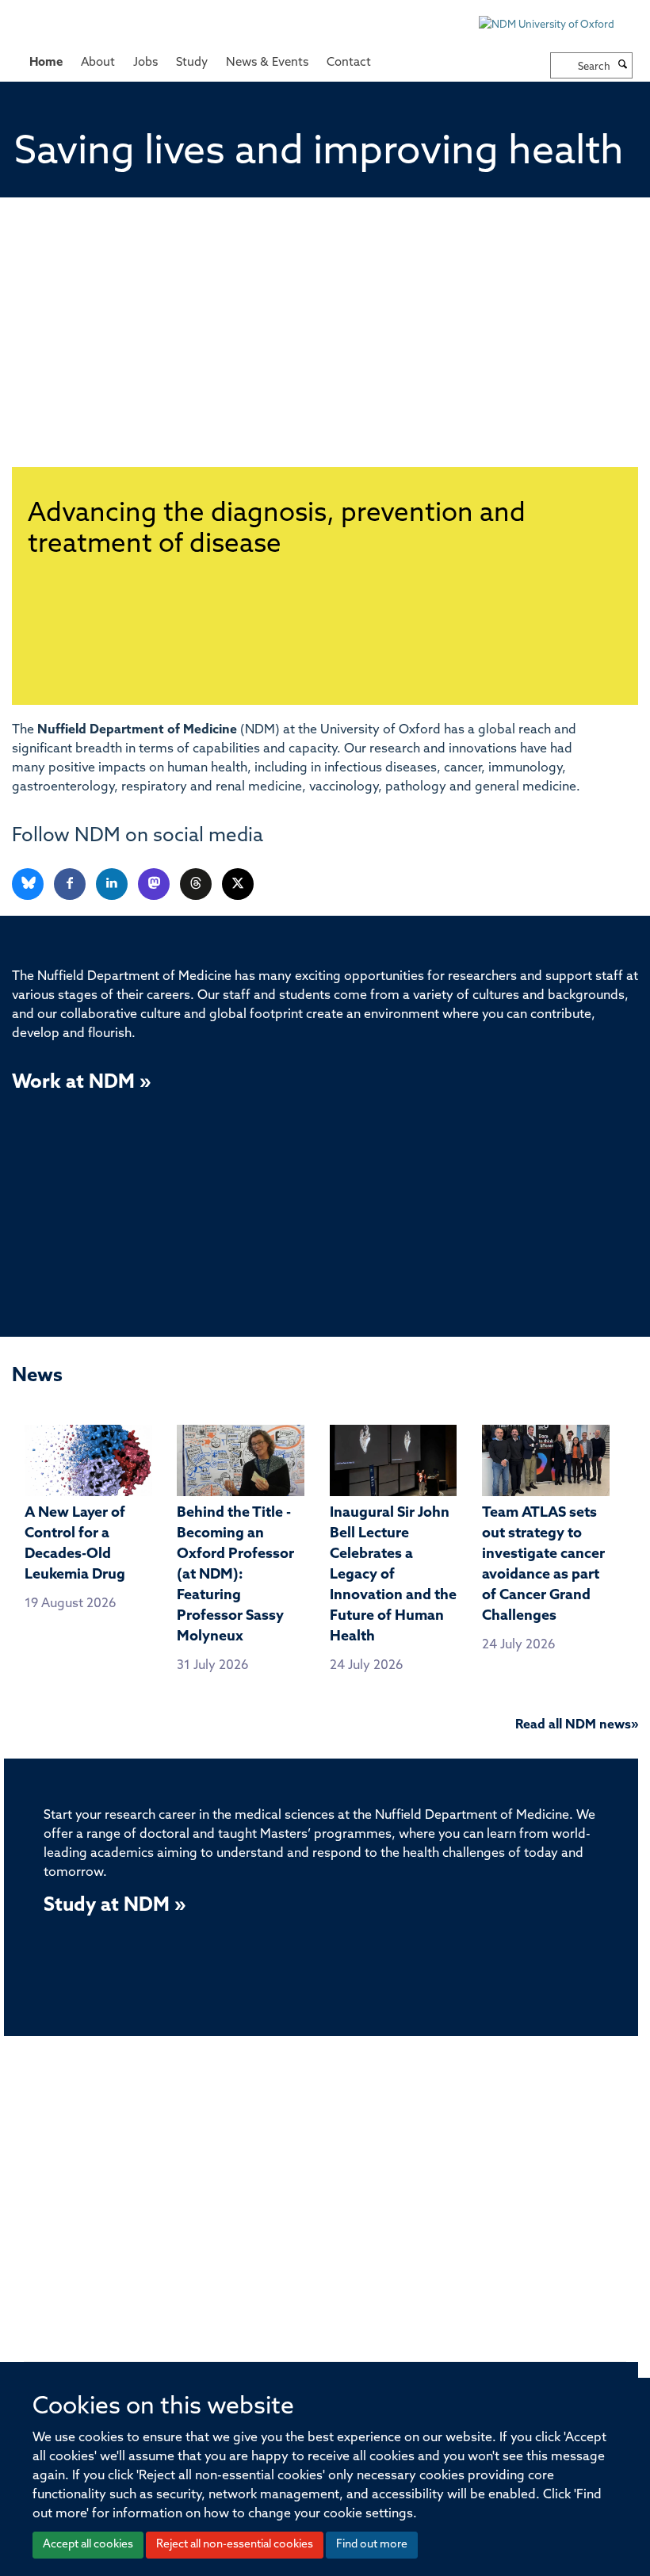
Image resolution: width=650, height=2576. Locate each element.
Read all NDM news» (577, 1725)
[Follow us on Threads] (197, 884)
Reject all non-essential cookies (235, 2545)
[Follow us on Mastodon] (155, 884)
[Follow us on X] (238, 884)
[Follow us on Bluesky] (29, 884)
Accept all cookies (88, 2545)
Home (46, 63)
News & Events (267, 63)
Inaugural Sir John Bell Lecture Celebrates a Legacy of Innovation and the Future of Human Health (393, 1575)
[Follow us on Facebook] (71, 884)
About (98, 63)
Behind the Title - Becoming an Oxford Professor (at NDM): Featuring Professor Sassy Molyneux (235, 1575)
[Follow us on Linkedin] (113, 884)
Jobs (145, 63)
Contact (349, 63)
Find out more (372, 2545)
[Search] (623, 66)
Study (192, 63)
